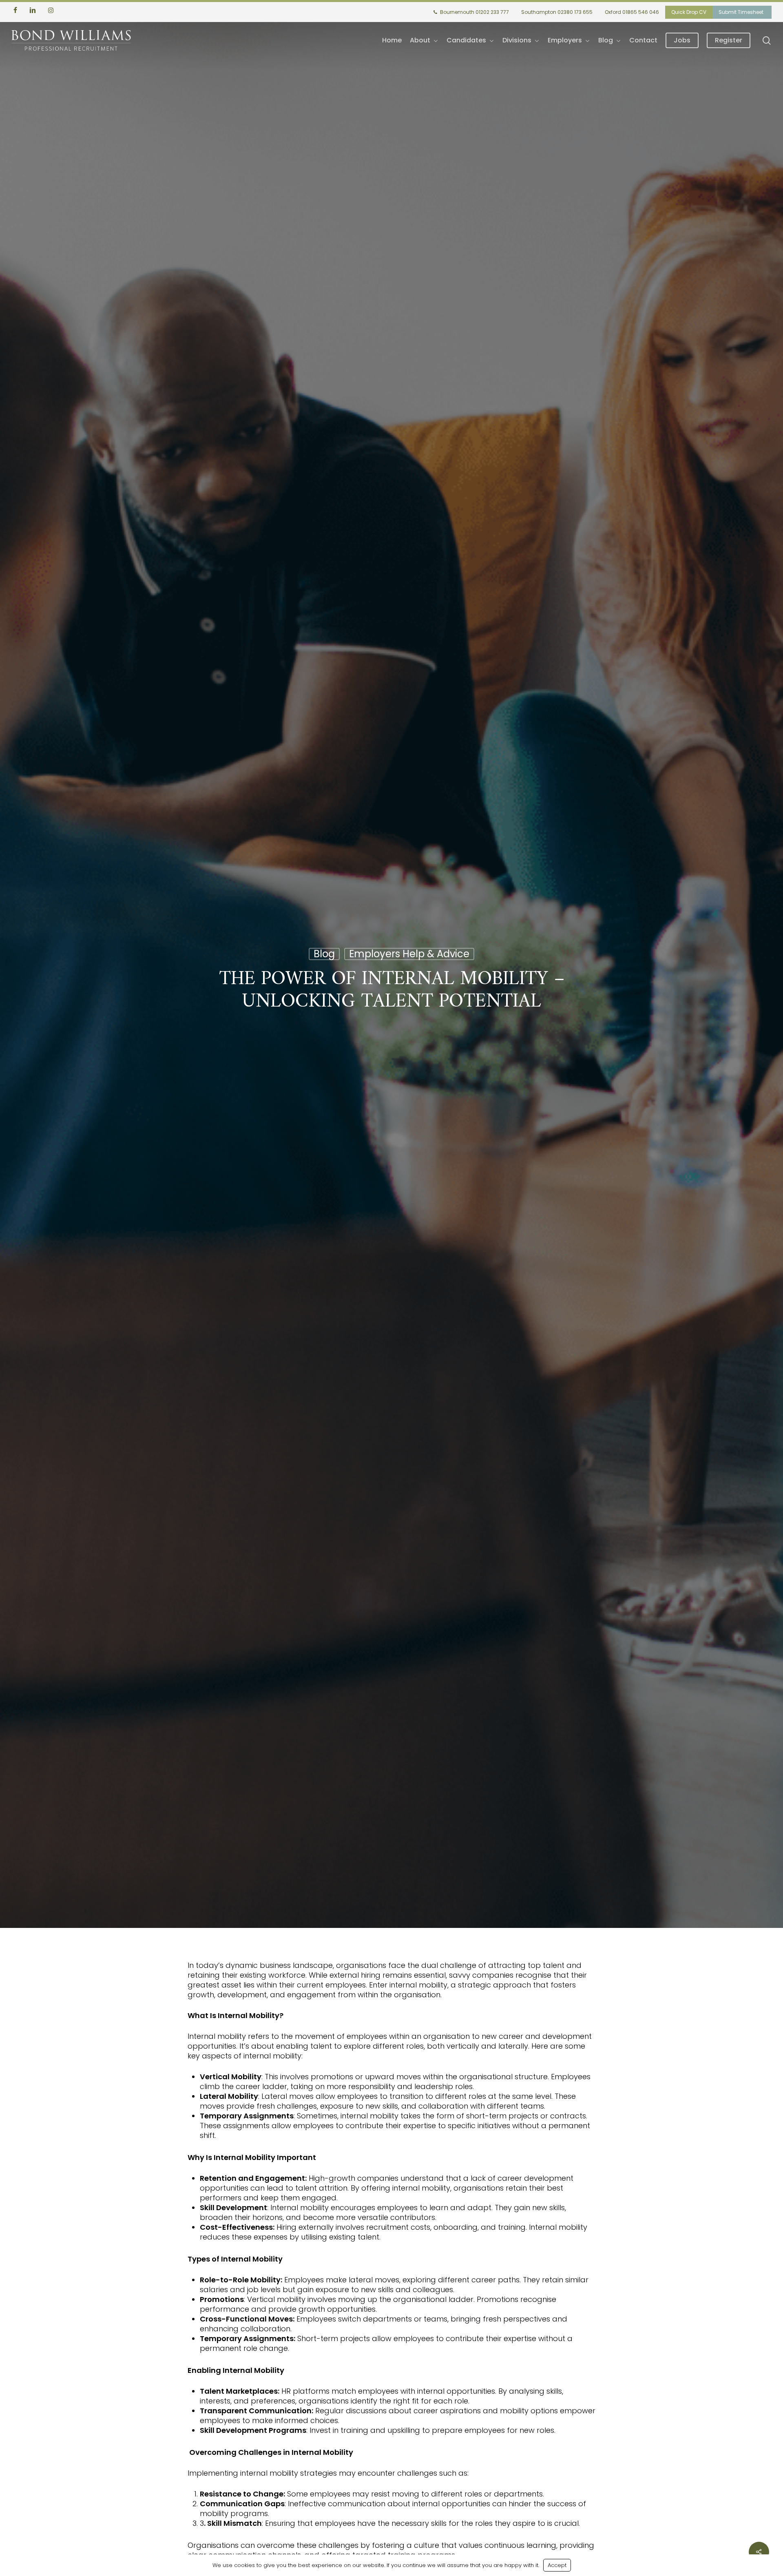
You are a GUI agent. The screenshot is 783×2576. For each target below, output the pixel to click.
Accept (557, 2565)
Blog (324, 956)
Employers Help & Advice (409, 956)
